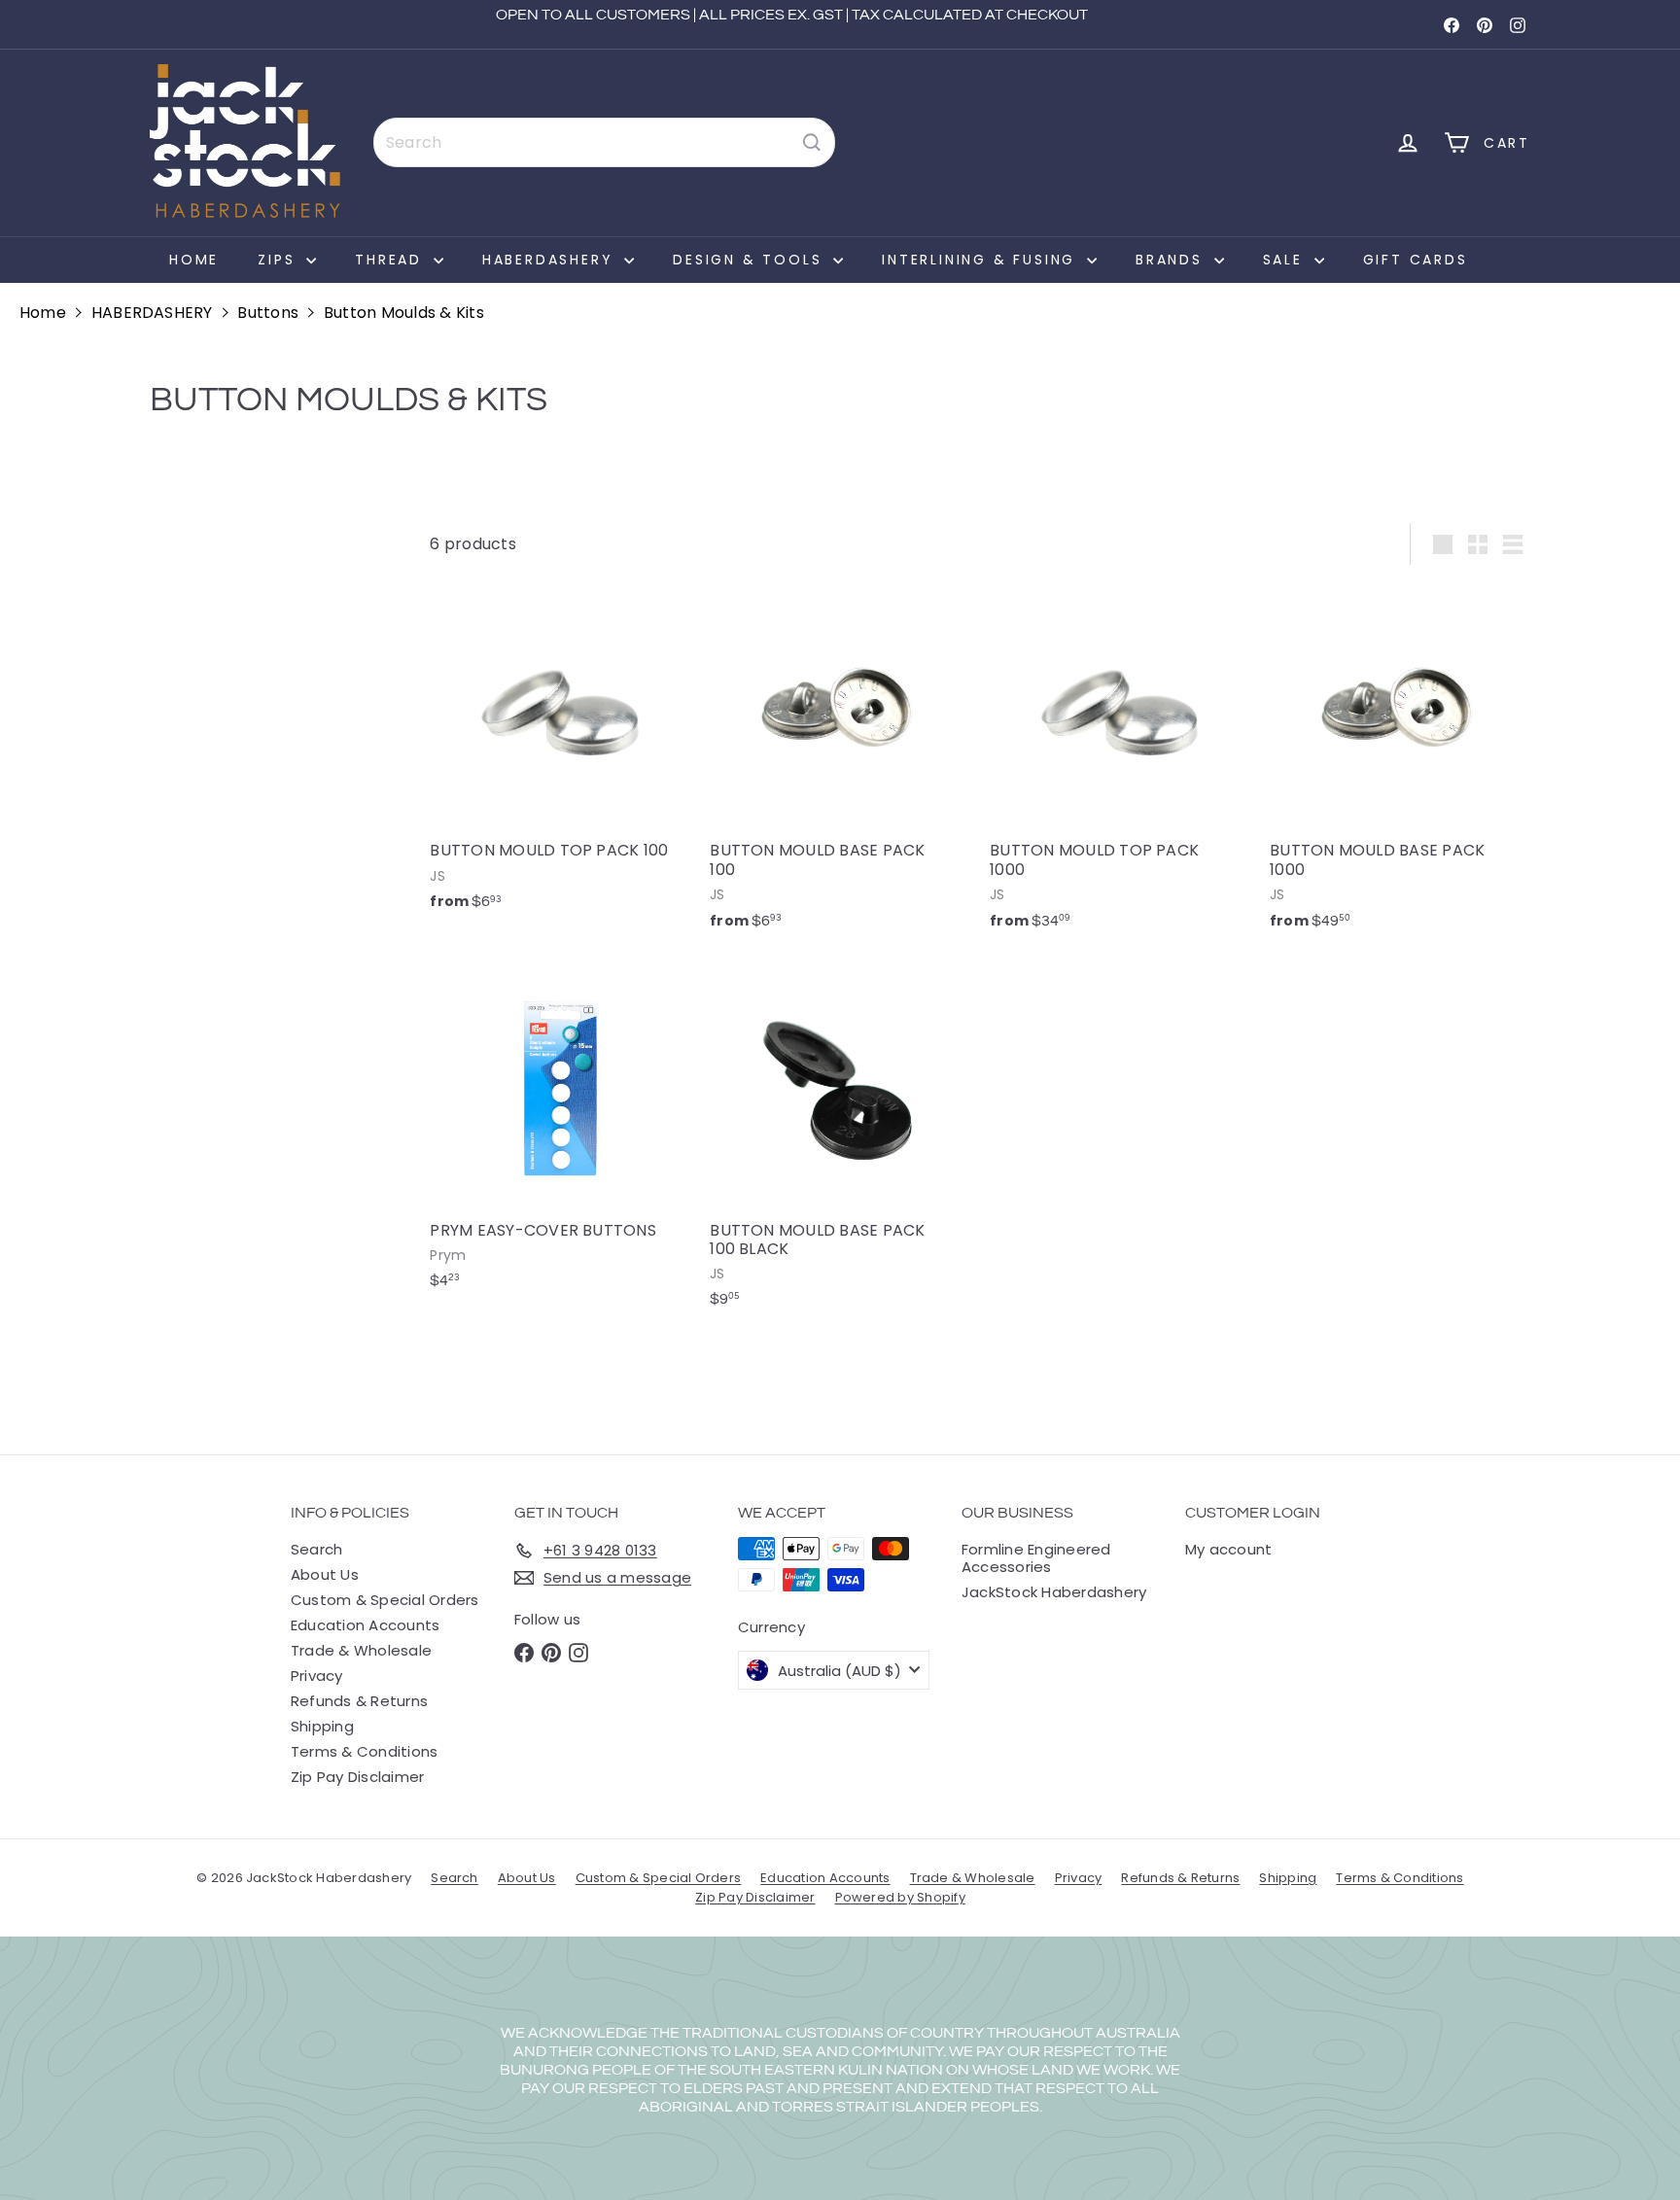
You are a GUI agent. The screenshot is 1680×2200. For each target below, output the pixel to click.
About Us (325, 1574)
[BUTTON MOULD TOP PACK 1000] (1120, 764)
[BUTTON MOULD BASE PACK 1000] (1400, 764)
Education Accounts (365, 1625)
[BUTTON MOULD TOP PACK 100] (560, 755)
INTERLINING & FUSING (982, 260)
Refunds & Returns (359, 1701)
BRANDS (1172, 260)
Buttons (268, 313)
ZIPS (280, 260)
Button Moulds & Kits (404, 313)
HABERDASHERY (551, 260)
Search (316, 1549)
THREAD (392, 260)
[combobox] (604, 142)
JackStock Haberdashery (1054, 1592)
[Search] (812, 142)
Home (194, 260)
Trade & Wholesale (361, 1650)
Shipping (322, 1726)
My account (1228, 1549)
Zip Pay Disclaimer (357, 1777)
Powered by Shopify (900, 1897)
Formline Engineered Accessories (1036, 1558)
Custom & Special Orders (385, 1600)
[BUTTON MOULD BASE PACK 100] (840, 764)
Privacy (317, 1676)
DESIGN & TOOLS (751, 260)
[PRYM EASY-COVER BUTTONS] (560, 1135)
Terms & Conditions (364, 1751)
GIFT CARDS (1416, 260)
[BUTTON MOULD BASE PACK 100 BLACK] (840, 1144)
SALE (1286, 260)
